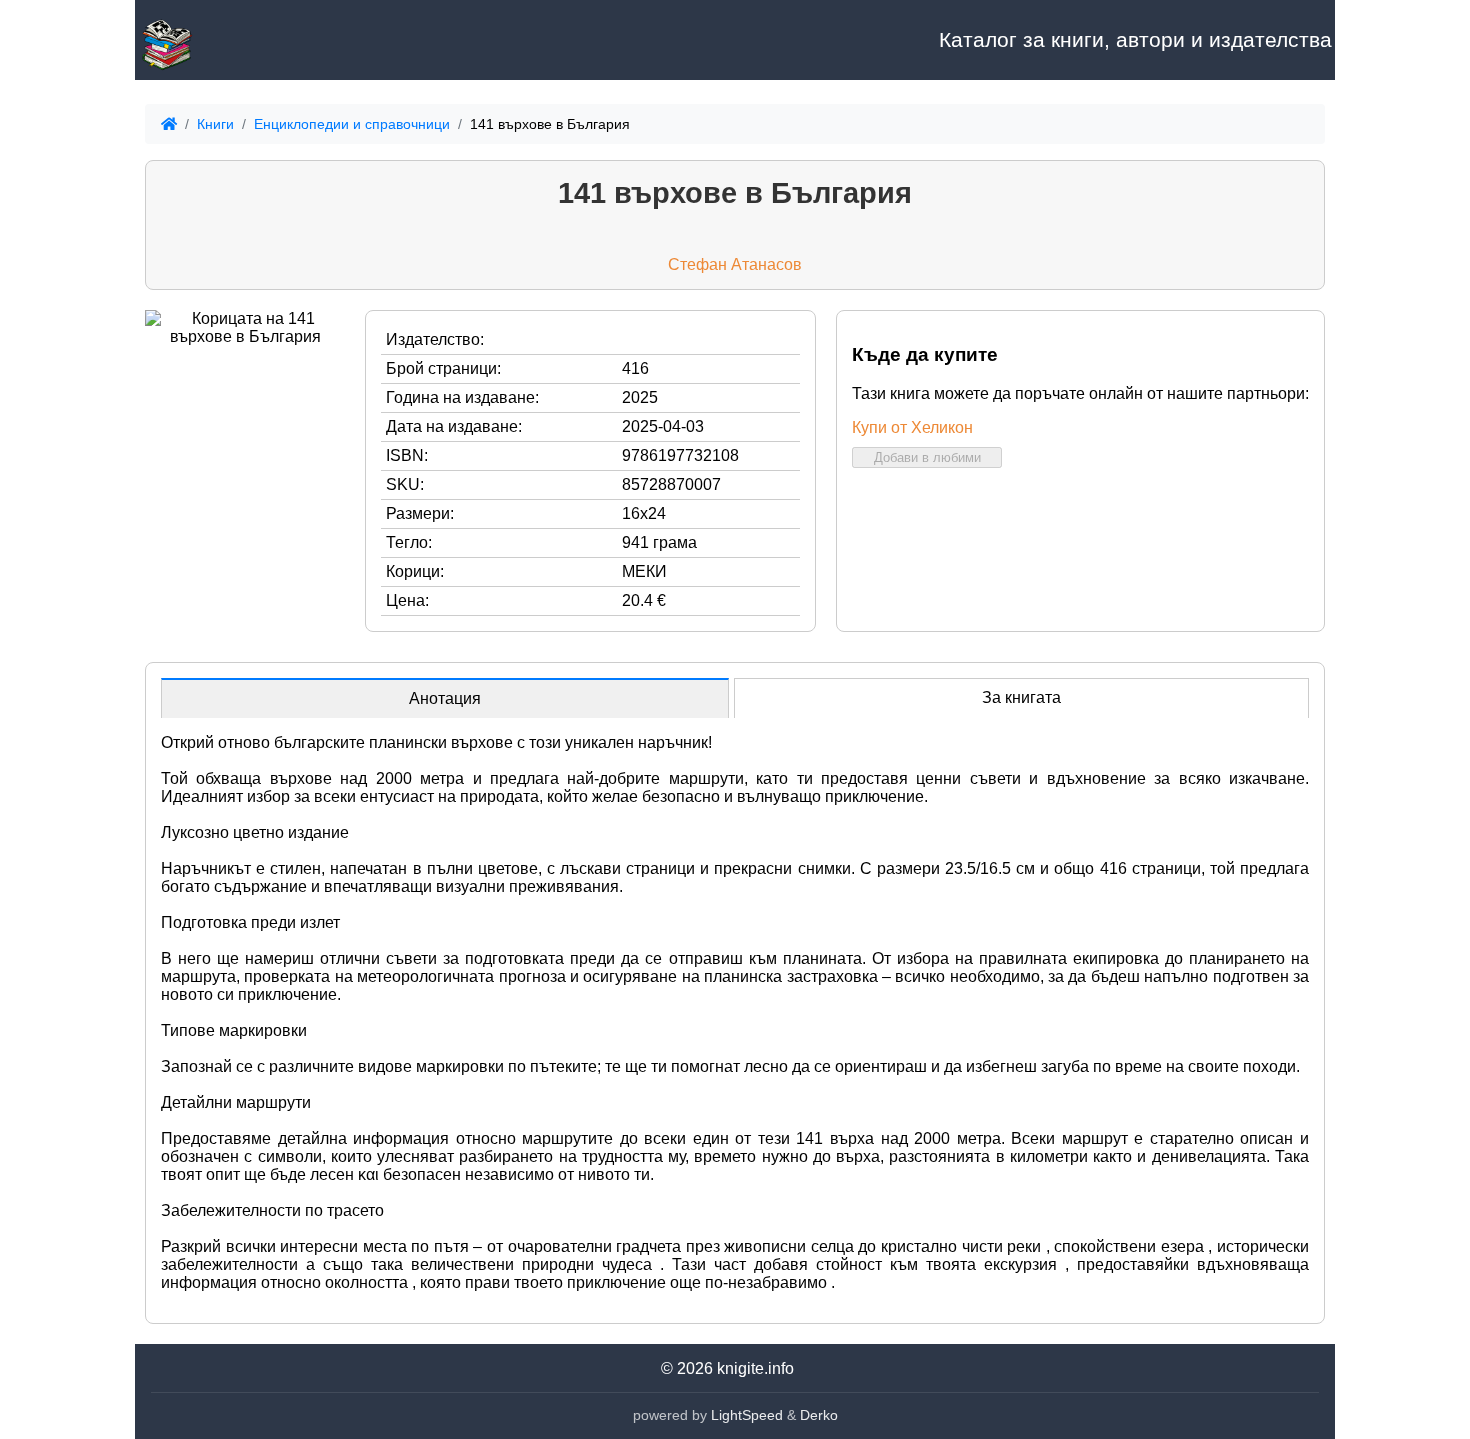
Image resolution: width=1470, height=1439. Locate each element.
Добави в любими (927, 457)
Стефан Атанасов (735, 264)
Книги (215, 124)
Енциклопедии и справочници (352, 124)
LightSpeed (747, 1415)
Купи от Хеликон (912, 427)
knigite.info (755, 1368)
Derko (819, 1415)
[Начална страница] (235, 40)
